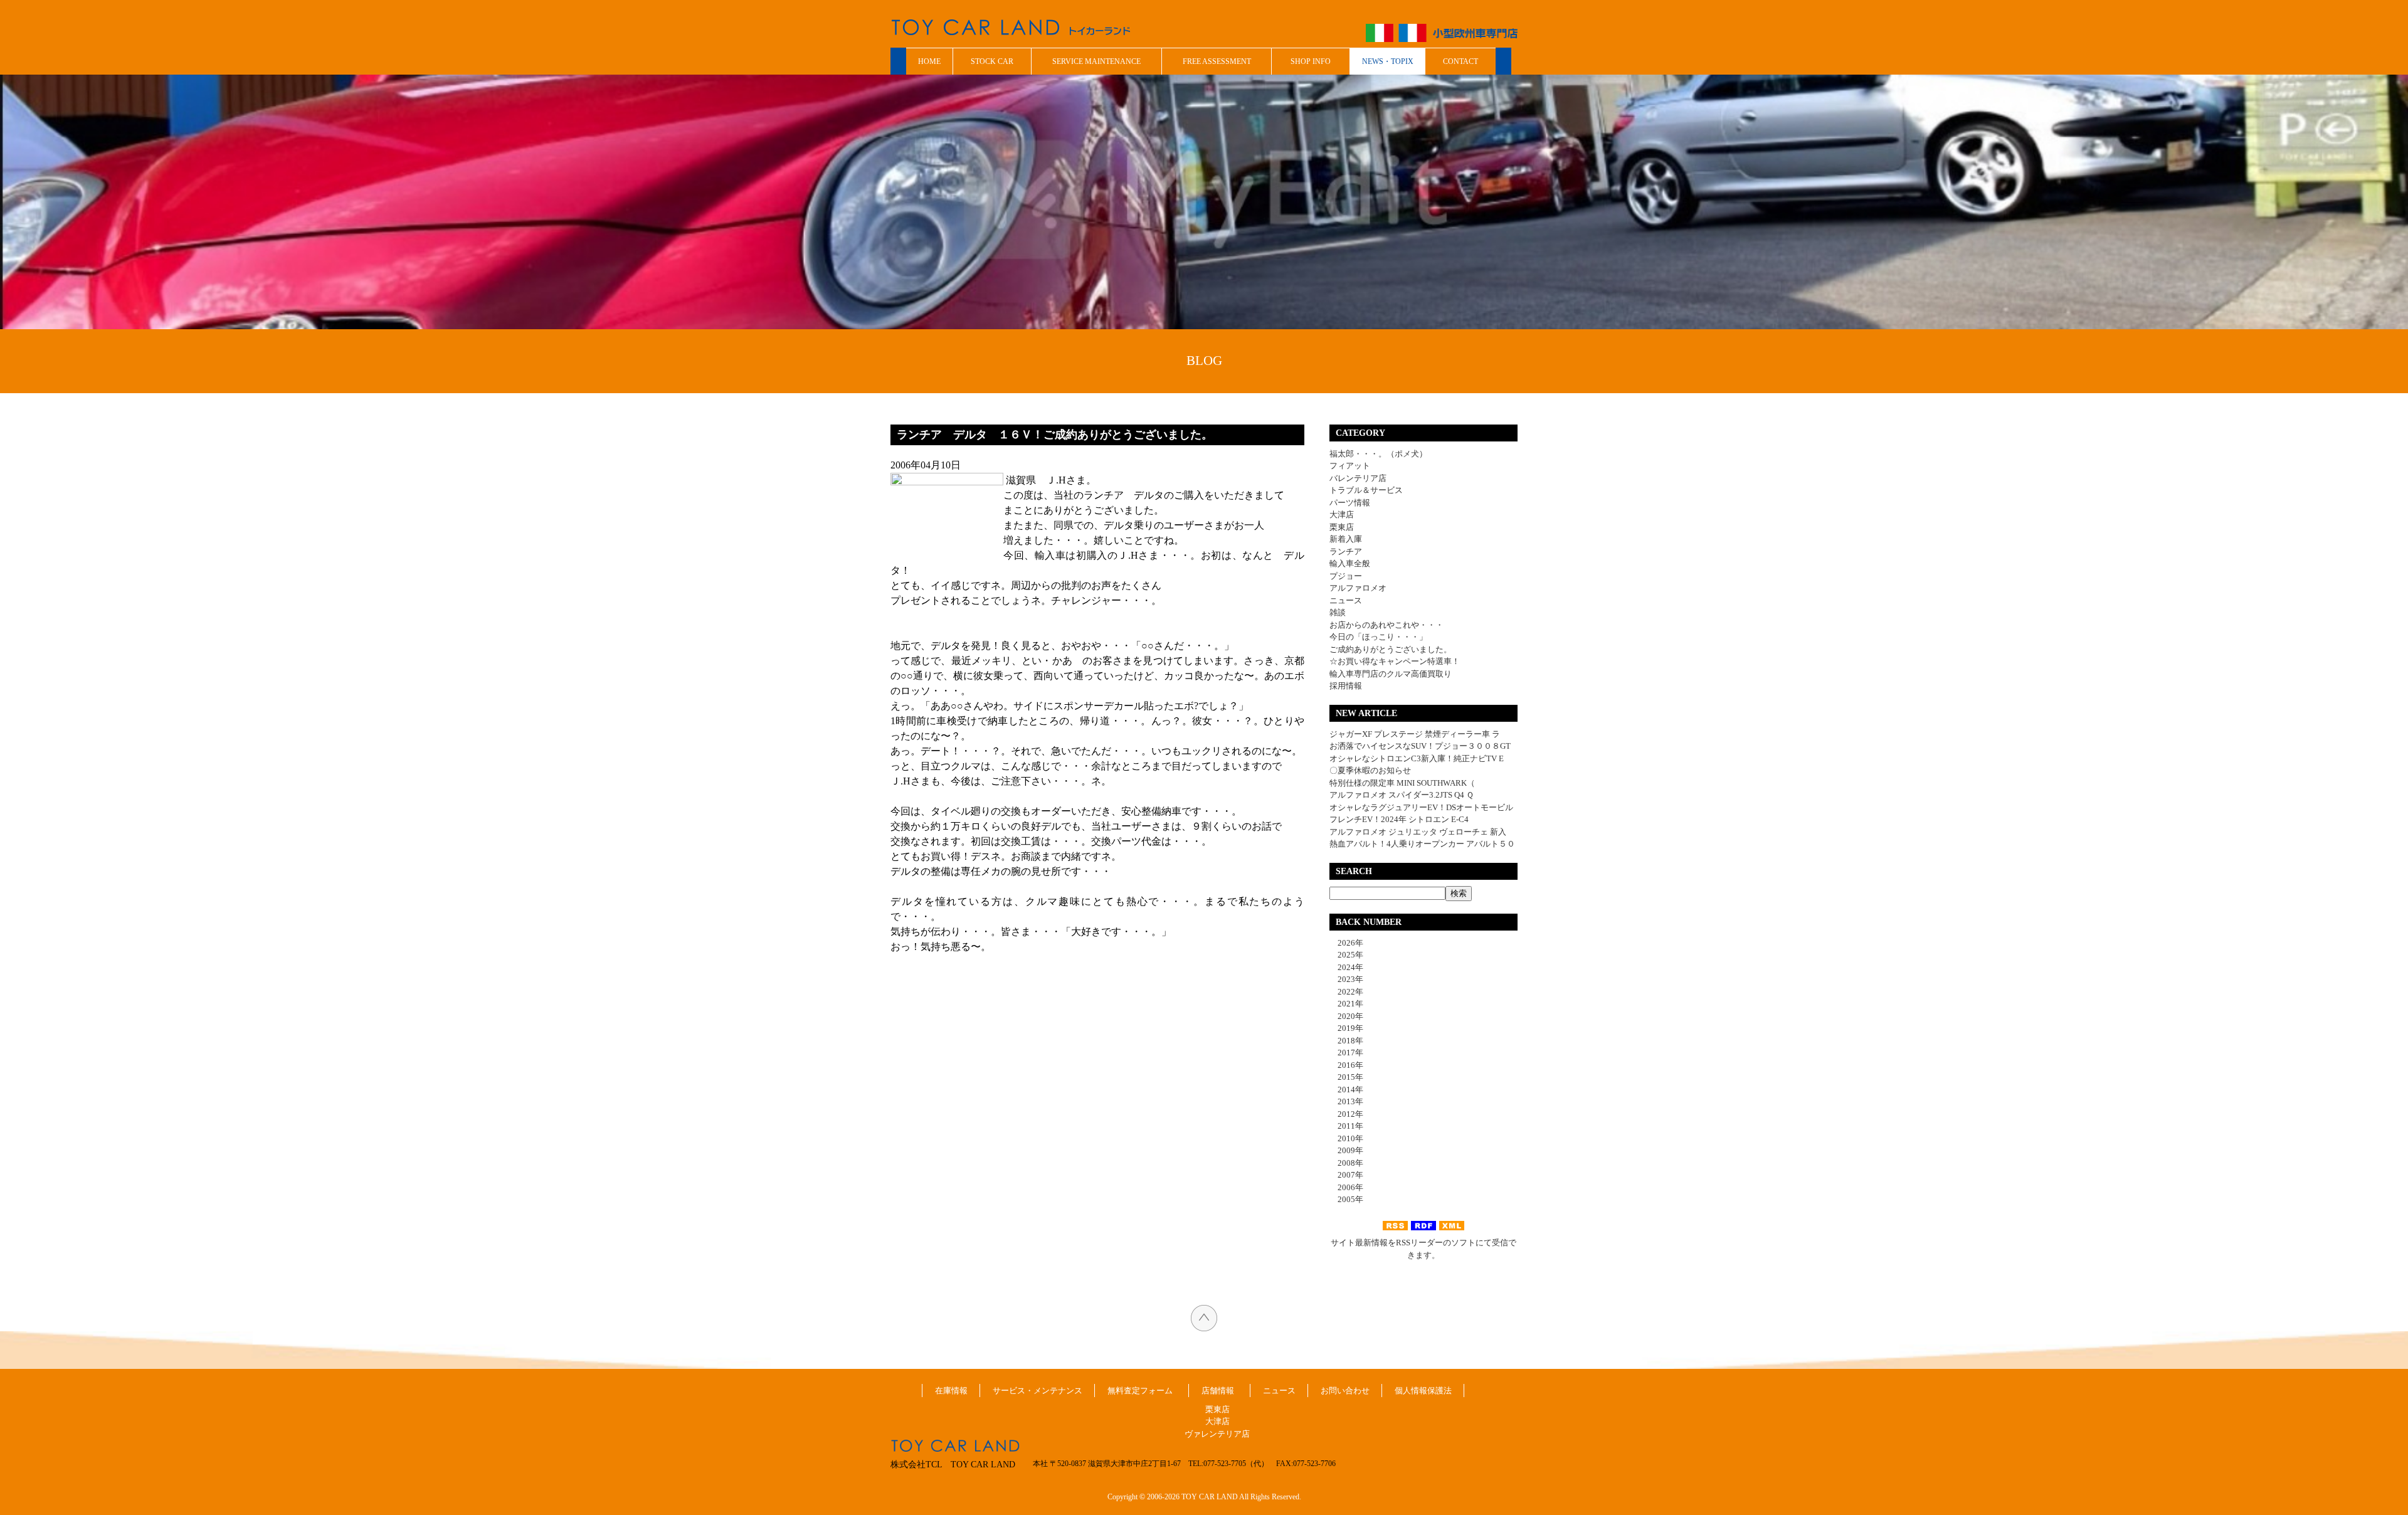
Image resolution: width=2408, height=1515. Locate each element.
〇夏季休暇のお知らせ (1370, 770)
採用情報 (1346, 686)
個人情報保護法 (1423, 1391)
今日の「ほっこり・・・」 (1378, 637)
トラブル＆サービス (1366, 490)
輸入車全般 (1350, 563)
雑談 (1338, 612)
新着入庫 (1346, 539)
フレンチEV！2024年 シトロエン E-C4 (1399, 819)
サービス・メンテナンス (1038, 1391)
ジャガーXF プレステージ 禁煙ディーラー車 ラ (1415, 734)
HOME (929, 61)
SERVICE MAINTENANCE (1096, 61)
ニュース (1346, 600)
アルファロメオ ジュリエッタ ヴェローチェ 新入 (1418, 832)
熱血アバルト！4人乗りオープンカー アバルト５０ (1422, 844)
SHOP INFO (1311, 61)
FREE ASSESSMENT (1217, 61)
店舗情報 (1218, 1391)
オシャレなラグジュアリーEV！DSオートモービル (1421, 807)
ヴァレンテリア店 (1217, 1434)
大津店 (1342, 515)
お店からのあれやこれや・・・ (1386, 625)
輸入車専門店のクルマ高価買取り (1391, 674)
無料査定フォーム (1140, 1391)
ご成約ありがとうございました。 (1391, 649)
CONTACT (1460, 61)
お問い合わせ (1345, 1391)
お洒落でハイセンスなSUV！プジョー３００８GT (1420, 746)
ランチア (1346, 552)
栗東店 (1342, 527)
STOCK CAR (992, 61)
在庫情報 (951, 1391)
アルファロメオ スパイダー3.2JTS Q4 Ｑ (1402, 795)
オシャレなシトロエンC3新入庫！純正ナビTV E (1417, 758)
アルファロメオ (1358, 588)
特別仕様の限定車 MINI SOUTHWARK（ (1402, 783)
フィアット (1350, 466)
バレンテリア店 (1358, 478)
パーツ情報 (1350, 503)
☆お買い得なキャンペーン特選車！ (1395, 661)
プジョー (1346, 576)
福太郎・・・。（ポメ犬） (1378, 454)
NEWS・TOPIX (1388, 61)
